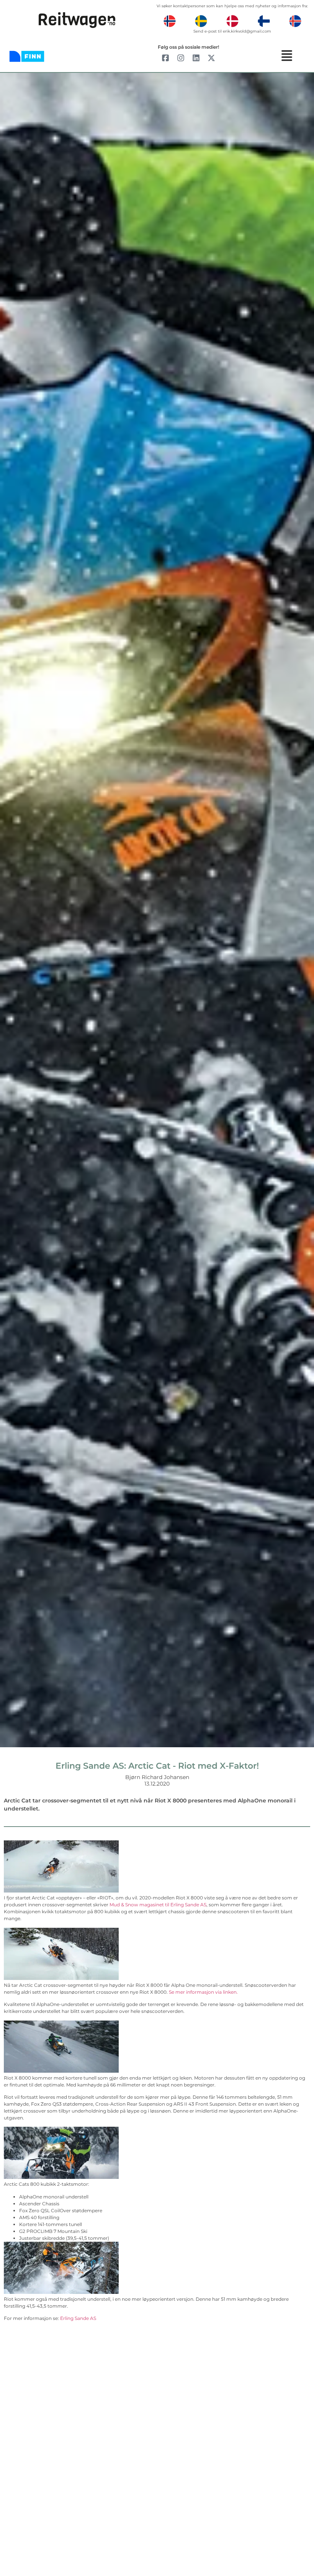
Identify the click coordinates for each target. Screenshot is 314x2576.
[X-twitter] (211, 58)
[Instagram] (181, 58)
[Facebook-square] (165, 58)
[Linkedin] (196, 58)
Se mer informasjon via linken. (203, 1992)
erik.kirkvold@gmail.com (247, 31)
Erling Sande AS (78, 2318)
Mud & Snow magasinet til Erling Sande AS (158, 1905)
